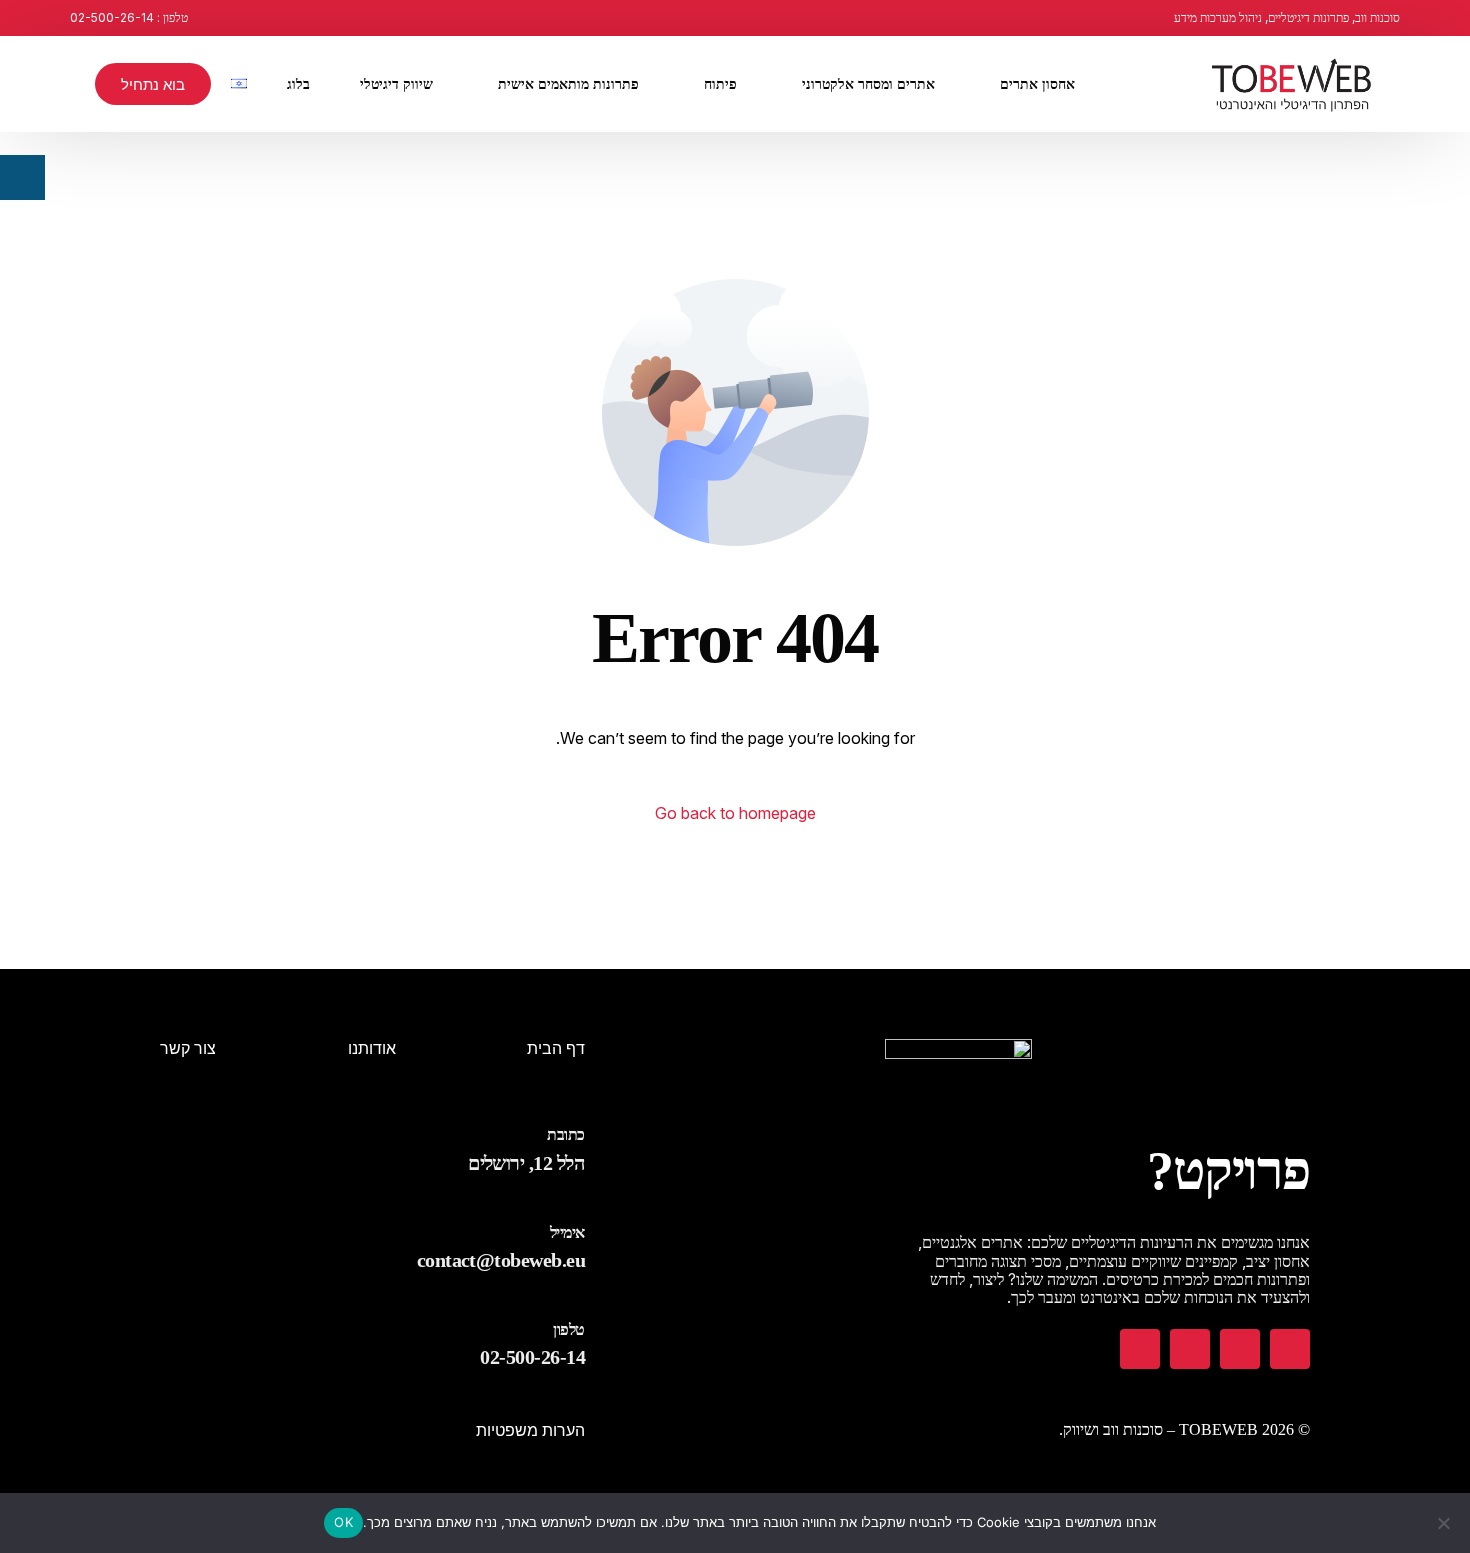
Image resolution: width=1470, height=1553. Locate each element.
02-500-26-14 (532, 1357)
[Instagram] (1240, 1349)
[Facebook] (1290, 1349)
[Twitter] (1190, 1349)
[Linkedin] (1140, 1349)
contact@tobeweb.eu (501, 1260)
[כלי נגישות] (22, 177)
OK (343, 1522)
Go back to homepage (735, 813)
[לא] (1445, 1523)
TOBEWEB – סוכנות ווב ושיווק (1160, 1429)
